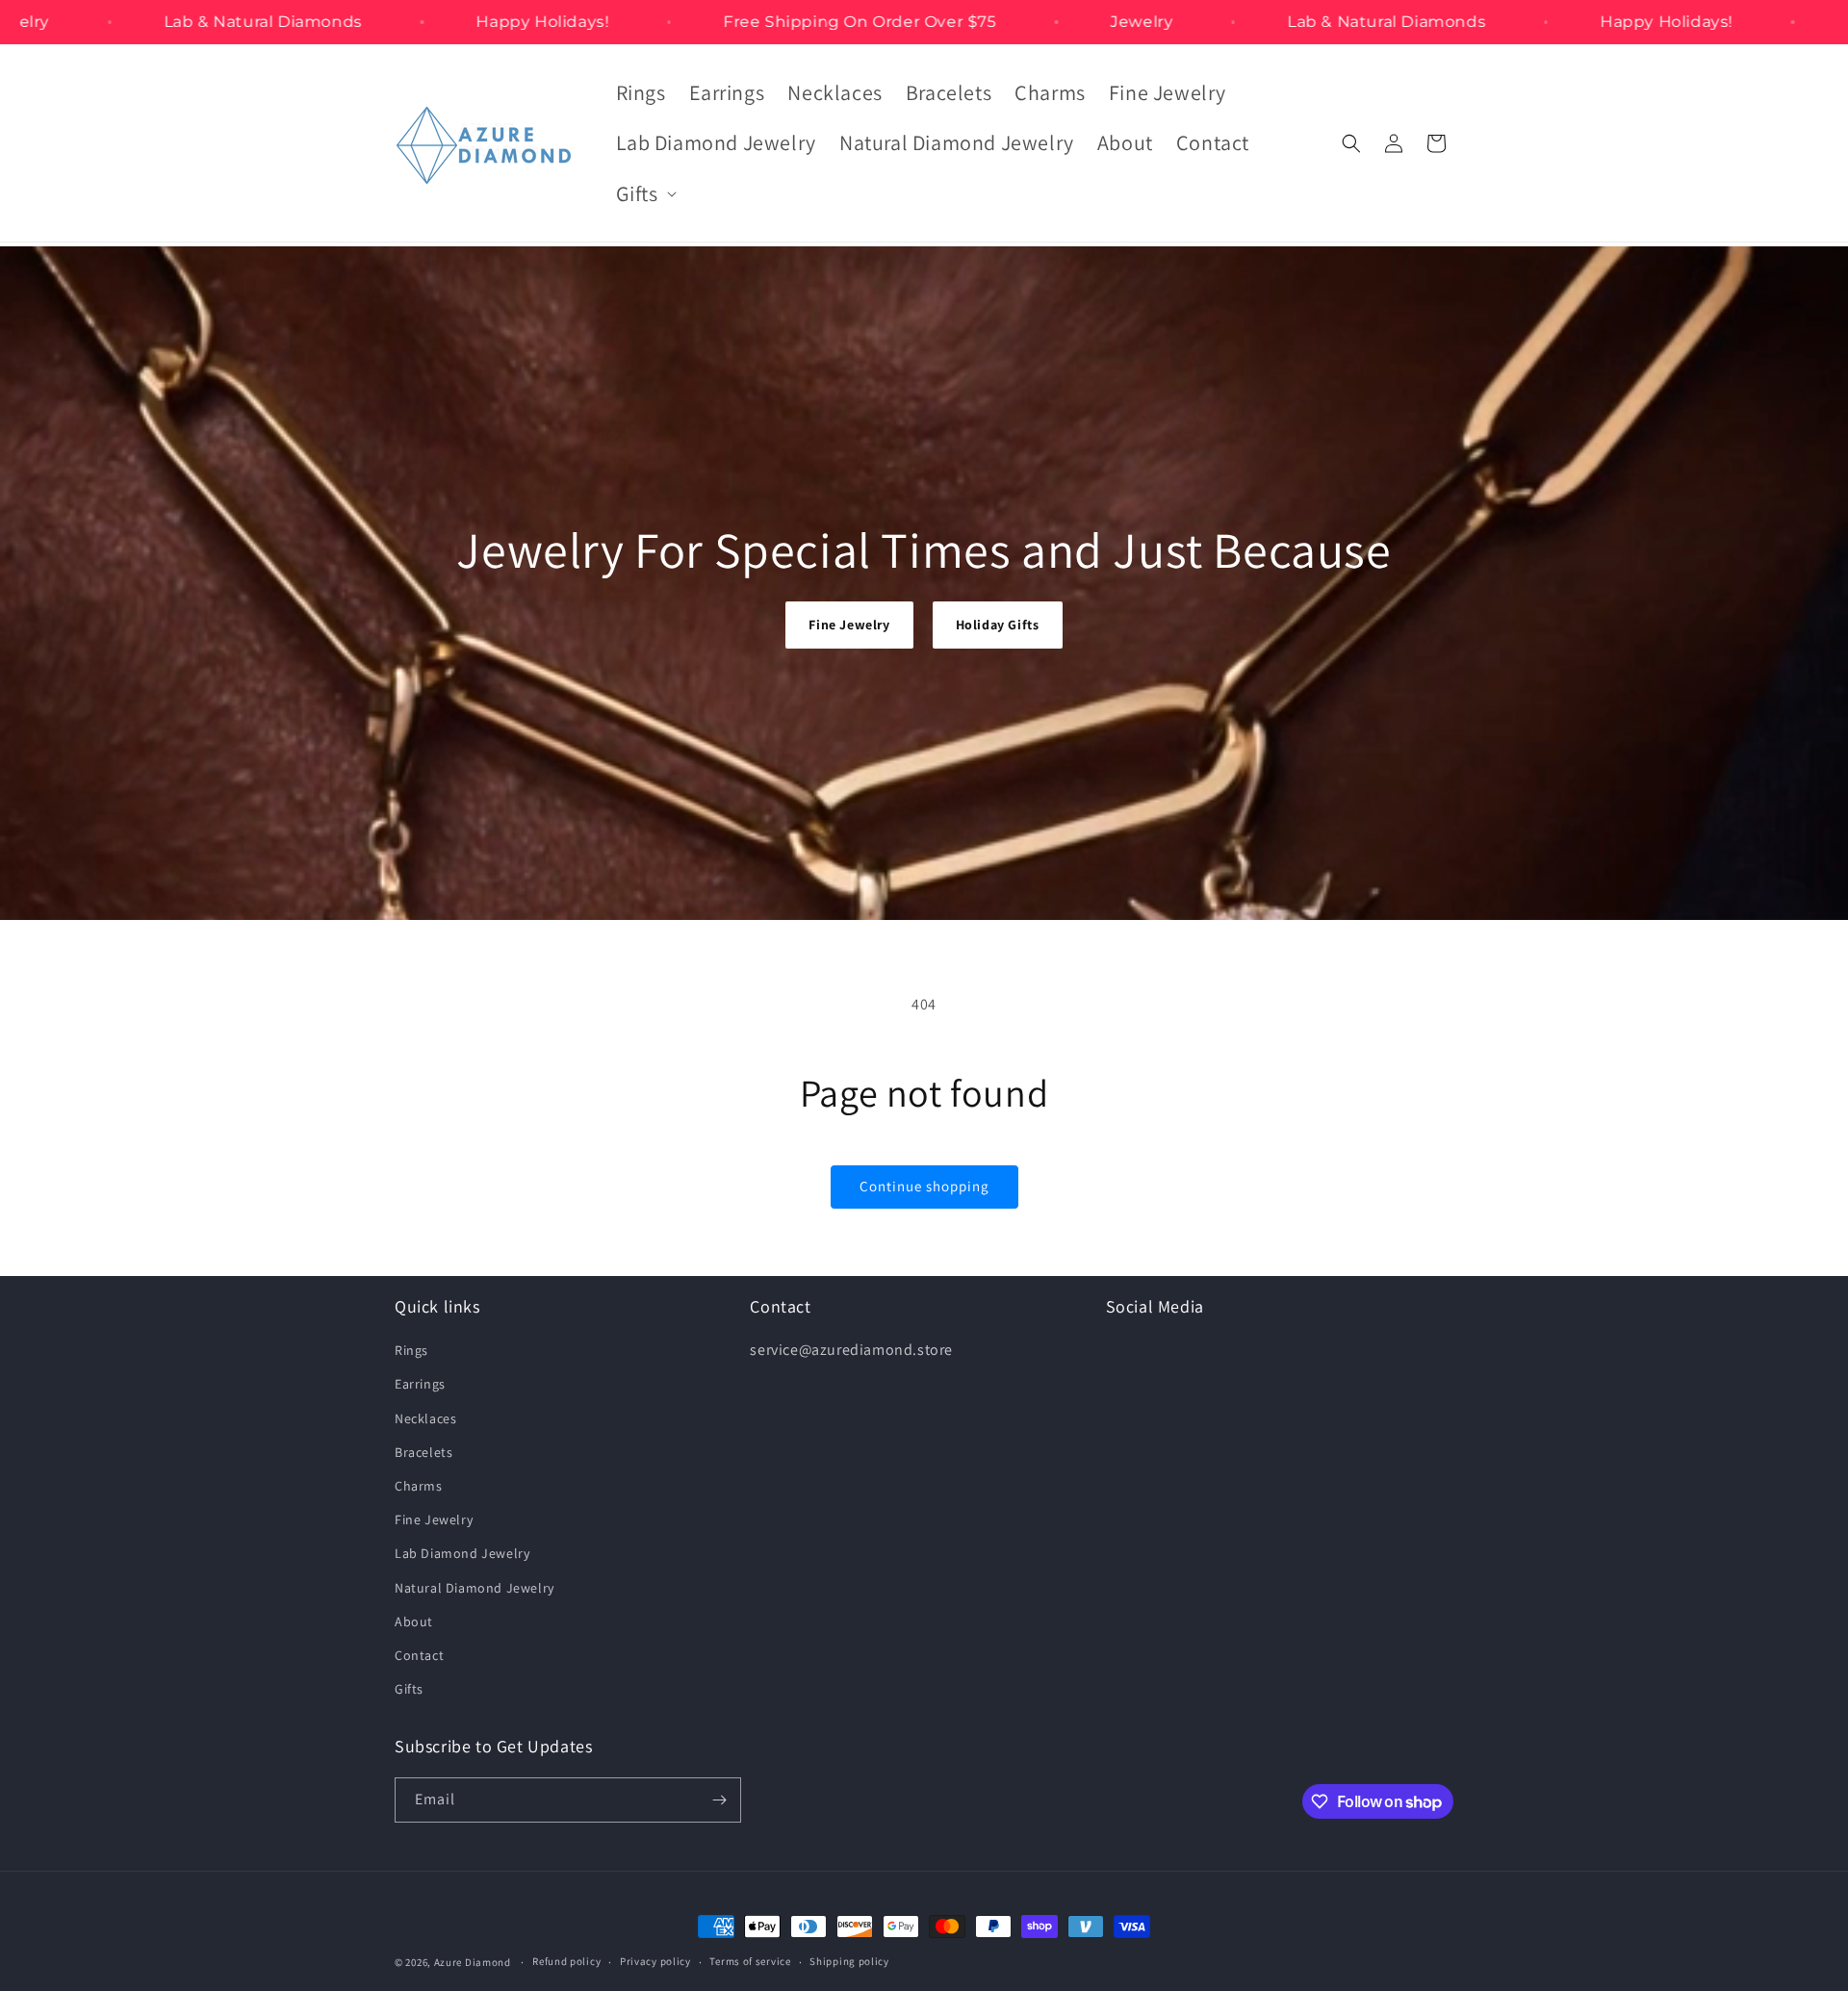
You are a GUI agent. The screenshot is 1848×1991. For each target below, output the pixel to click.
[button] (644, 194)
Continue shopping (924, 1186)
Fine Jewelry (849, 625)
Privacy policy (655, 1961)
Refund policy (566, 1961)
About (414, 1621)
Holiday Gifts (998, 625)
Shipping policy (849, 1961)
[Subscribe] (719, 1800)
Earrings (420, 1384)
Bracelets (423, 1452)
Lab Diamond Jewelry (462, 1553)
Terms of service (750, 1961)
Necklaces (425, 1418)
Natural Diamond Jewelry (475, 1588)
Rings (411, 1350)
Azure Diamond (473, 1962)
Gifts (409, 1689)
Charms (419, 1486)
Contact (419, 1655)
